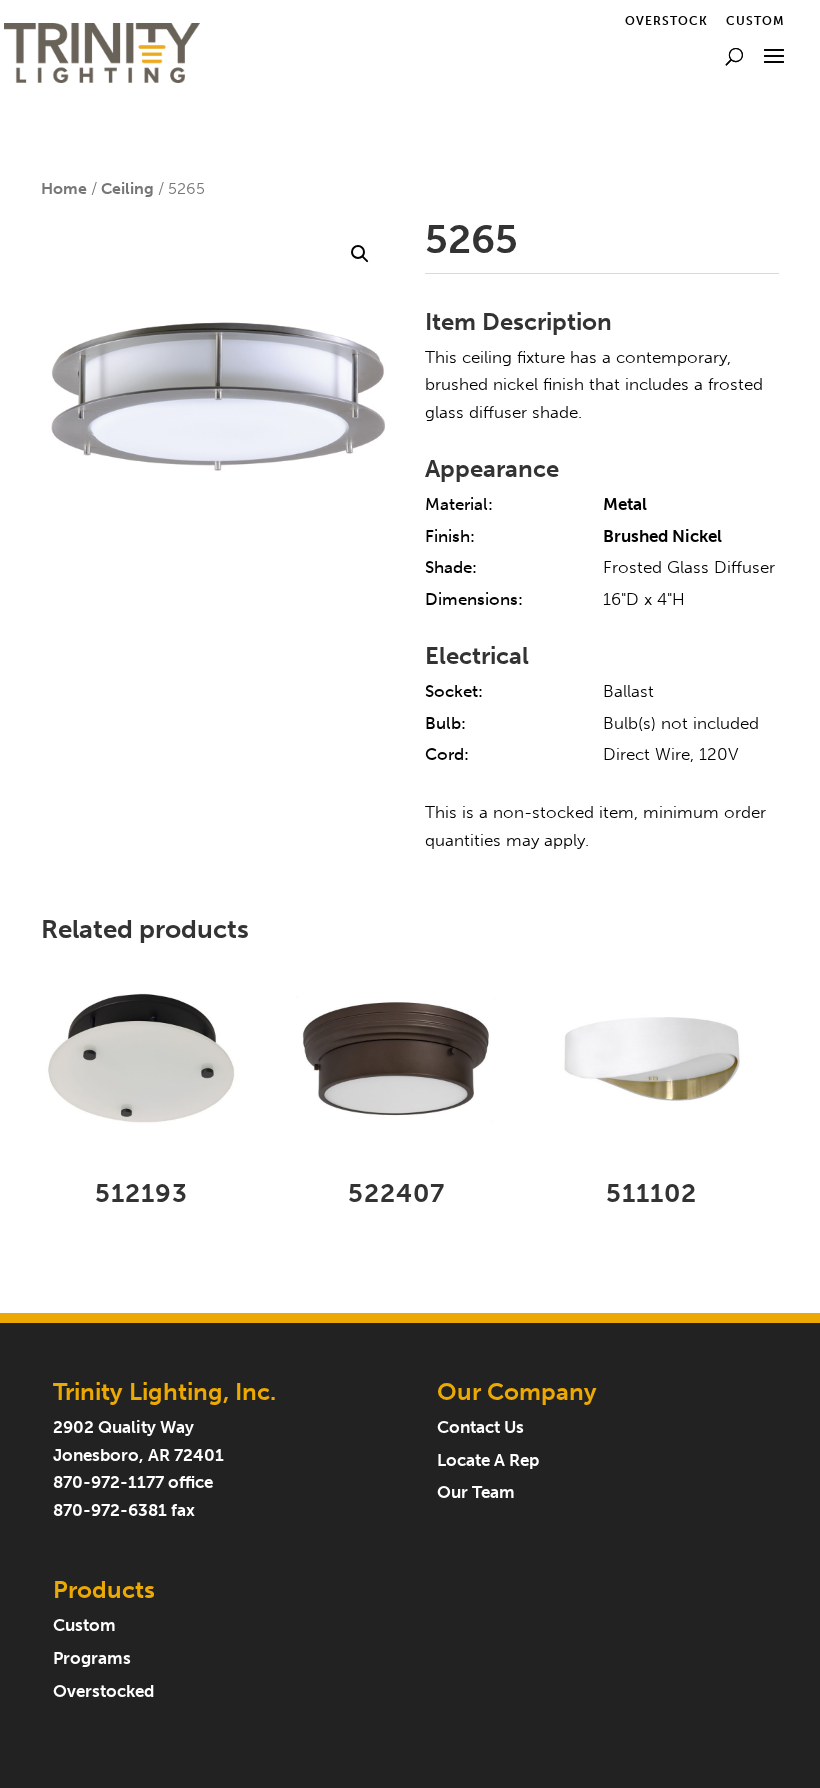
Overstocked (103, 1691)
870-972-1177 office (133, 1482)
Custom (755, 21)
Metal (625, 504)
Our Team (476, 1492)
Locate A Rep (488, 1460)
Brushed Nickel (662, 536)
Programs (92, 1658)
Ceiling (127, 188)
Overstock (666, 21)
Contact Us (480, 1427)
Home (64, 188)
